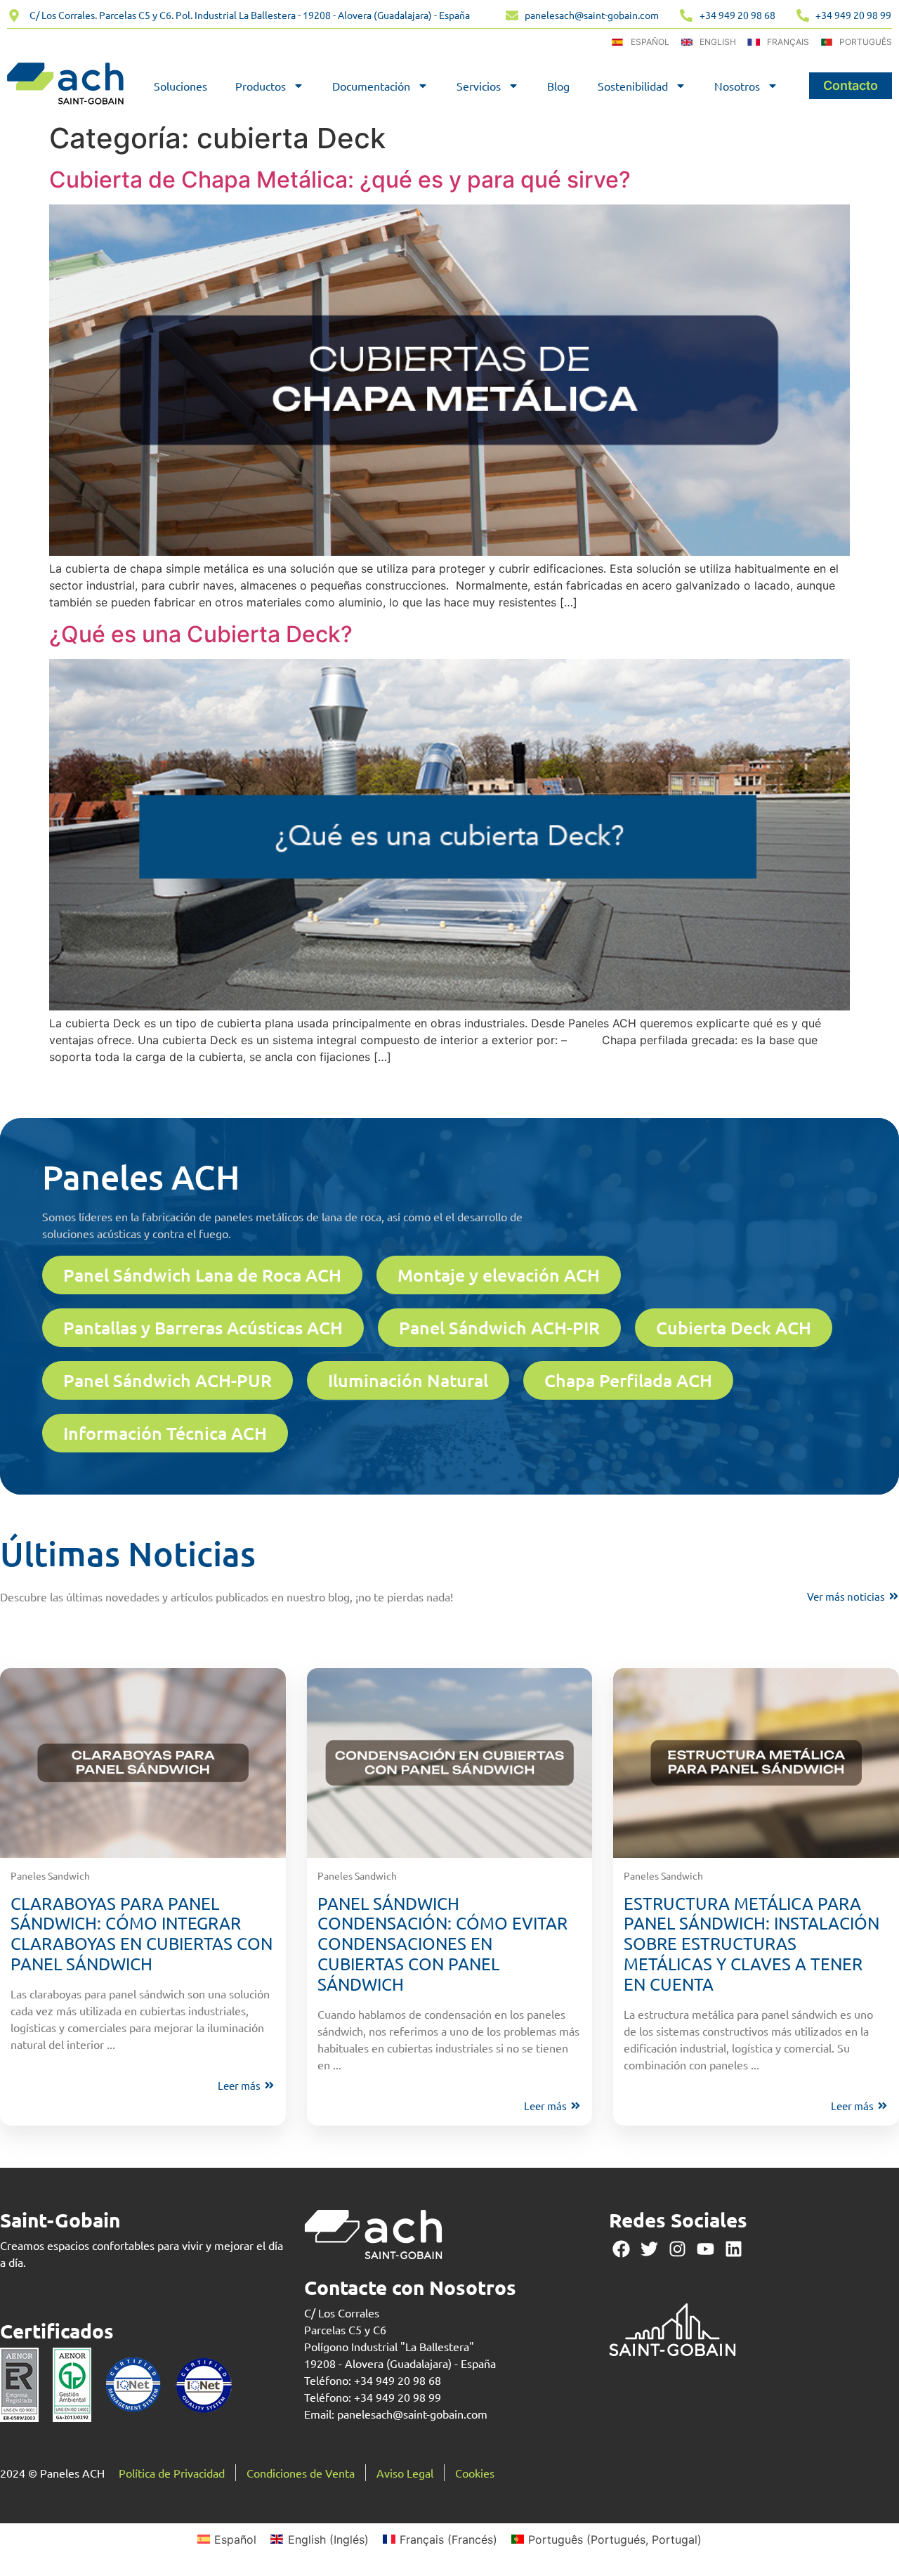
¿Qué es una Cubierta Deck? (201, 634)
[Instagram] (677, 2249)
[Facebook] (621, 2249)
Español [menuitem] (235, 2539)
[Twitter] (649, 2249)
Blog (558, 86)
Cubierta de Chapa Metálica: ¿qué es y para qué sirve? (340, 180)
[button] (202, 1275)
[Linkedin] (734, 2249)
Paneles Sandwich (50, 1875)
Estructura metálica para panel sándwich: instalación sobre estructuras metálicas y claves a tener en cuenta (752, 1944)
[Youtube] (706, 2249)
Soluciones (181, 86)
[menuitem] (227, 2539)
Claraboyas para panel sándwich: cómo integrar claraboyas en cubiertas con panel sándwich (142, 1933)
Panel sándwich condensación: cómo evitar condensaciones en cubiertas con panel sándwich (442, 1944)
